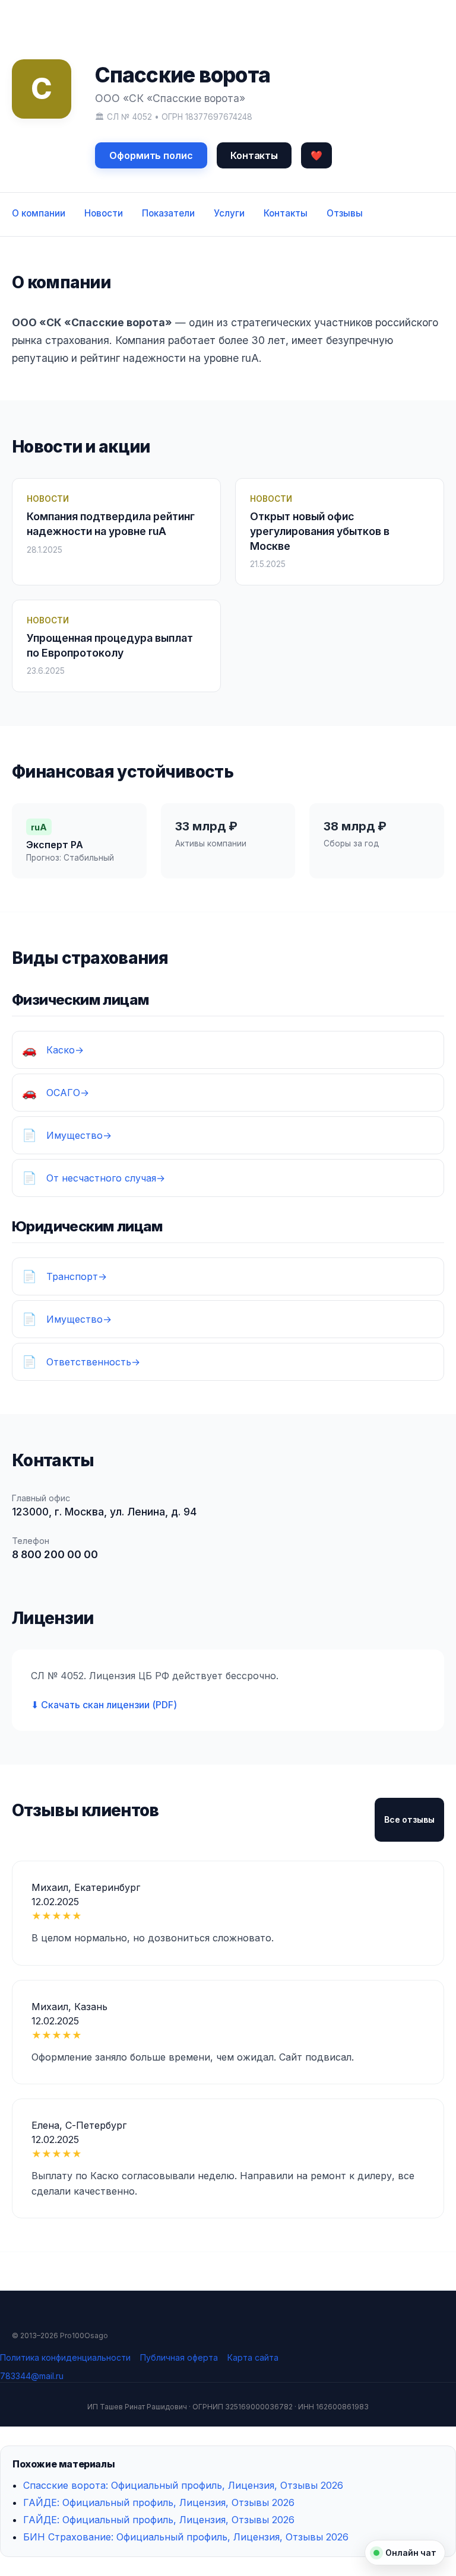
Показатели (168, 213)
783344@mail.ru (32, 2376)
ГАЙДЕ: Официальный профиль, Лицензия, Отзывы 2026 (159, 2502)
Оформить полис (151, 155)
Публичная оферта (179, 2357)
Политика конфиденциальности (65, 2357)
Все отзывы (409, 1819)
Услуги (229, 213)
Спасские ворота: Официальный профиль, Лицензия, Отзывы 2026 (183, 2485)
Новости (104, 213)
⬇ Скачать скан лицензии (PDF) (104, 1705)
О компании (39, 213)
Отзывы (345, 213)
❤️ (316, 155)
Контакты (254, 155)
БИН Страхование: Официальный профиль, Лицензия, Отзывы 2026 (186, 2537)
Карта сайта (253, 2357)
